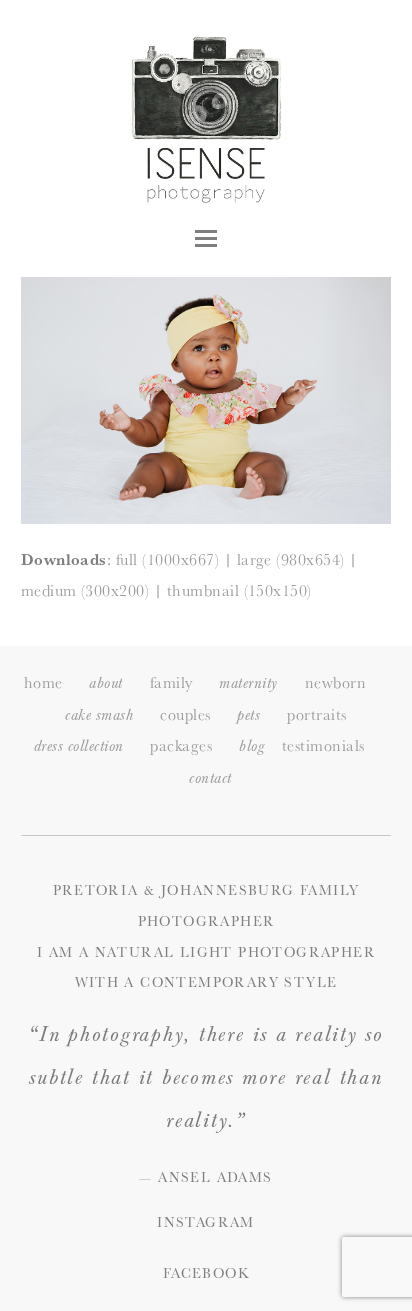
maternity (248, 683)
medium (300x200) (85, 590)
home (43, 682)
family (171, 682)
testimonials (323, 745)
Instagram (206, 1222)
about (105, 683)
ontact (210, 778)
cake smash (99, 715)
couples (185, 714)
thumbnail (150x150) (239, 590)
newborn (335, 682)
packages (181, 745)
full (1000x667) (167, 559)
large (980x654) (291, 559)
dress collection (79, 746)
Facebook (206, 1273)
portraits (316, 714)
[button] (206, 238)
